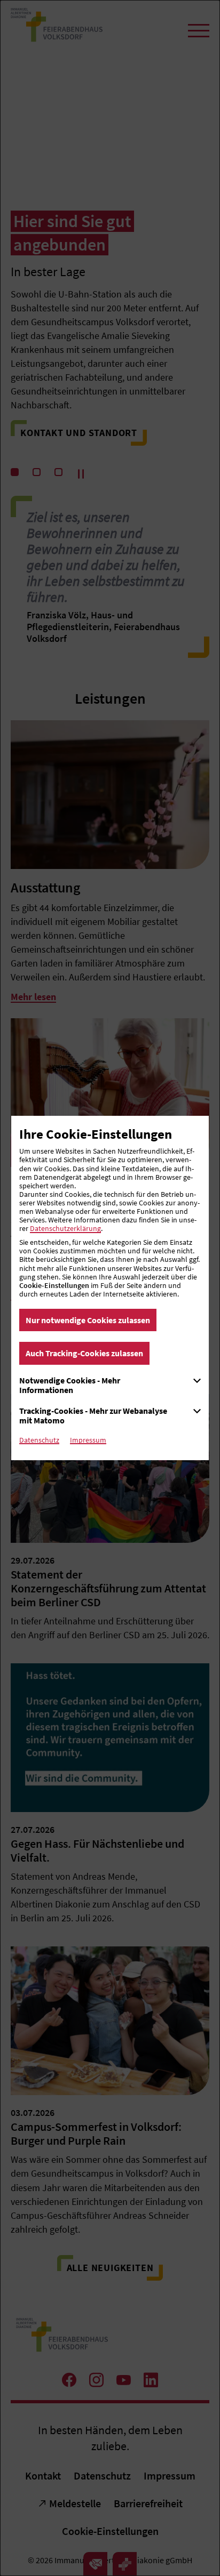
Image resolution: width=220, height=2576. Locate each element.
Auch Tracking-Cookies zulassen (84, 1353)
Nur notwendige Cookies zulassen (88, 1320)
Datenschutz (39, 1440)
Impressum (88, 1440)
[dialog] (110, 1288)
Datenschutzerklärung (65, 1228)
